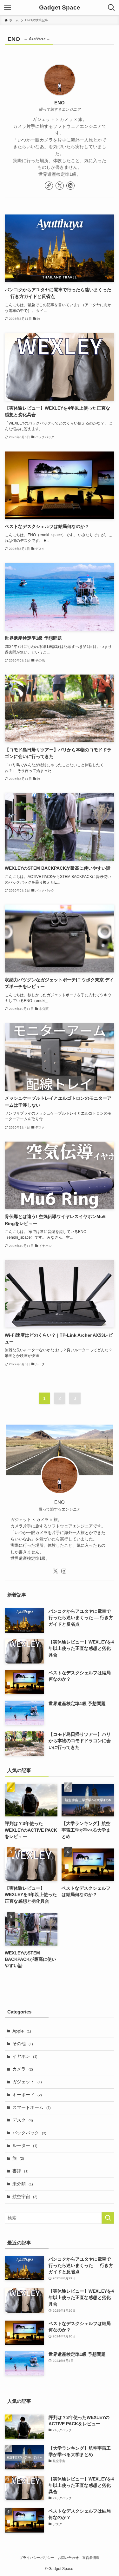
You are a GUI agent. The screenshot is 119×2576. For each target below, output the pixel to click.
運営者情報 (91, 2558)
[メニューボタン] (8, 8)
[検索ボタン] (111, 8)
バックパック (29, 2133)
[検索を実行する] (108, 2218)
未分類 (23, 2184)
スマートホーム (32, 2108)
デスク (23, 2120)
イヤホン (25, 2056)
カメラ (23, 2069)
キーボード (27, 2095)
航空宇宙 (25, 2197)
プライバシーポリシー (37, 2558)
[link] (49, 186)
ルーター (25, 2146)
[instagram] (70, 186)
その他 (23, 2044)
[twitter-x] (60, 186)
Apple (22, 2031)
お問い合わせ (68, 2558)
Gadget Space (60, 8)
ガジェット (27, 2082)
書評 (20, 2171)
